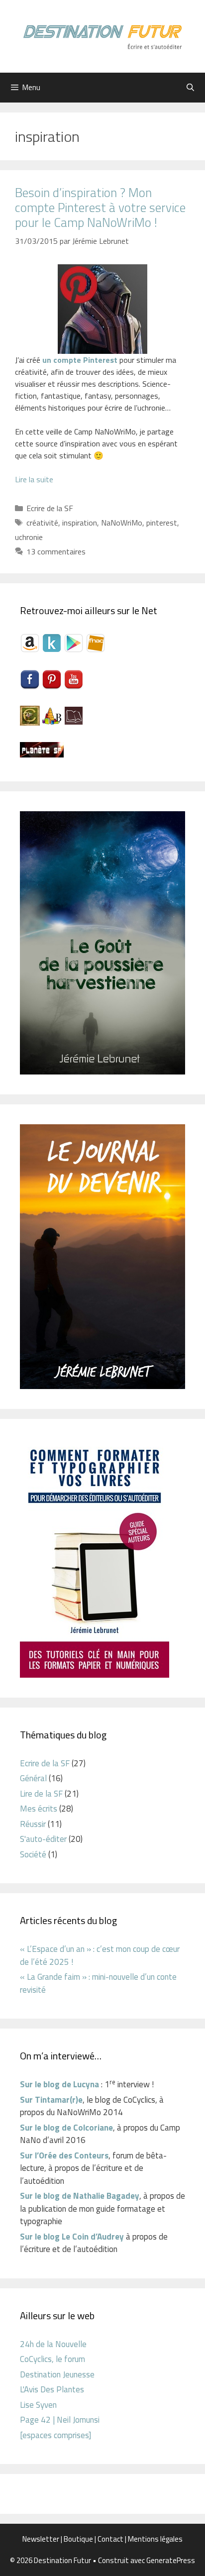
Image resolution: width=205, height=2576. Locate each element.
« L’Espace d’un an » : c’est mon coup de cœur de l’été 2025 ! (100, 1955)
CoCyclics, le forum (52, 2359)
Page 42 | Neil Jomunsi (60, 2420)
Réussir (33, 1824)
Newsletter (41, 2539)
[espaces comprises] (55, 2435)
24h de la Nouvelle (53, 2344)
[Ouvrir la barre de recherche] (190, 88)
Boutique (78, 2539)
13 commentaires (56, 551)
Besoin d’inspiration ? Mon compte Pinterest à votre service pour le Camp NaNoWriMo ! (100, 208)
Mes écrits (39, 1809)
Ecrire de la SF (50, 508)
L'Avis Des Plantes (52, 2389)
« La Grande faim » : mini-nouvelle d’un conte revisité (98, 1983)
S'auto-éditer (43, 1839)
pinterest (162, 523)
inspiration (80, 523)
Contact (110, 2539)
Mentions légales (155, 2539)
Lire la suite (34, 479)
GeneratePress (171, 2560)
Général (33, 1778)
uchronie (29, 537)
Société (33, 1854)
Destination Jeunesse (57, 2374)
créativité (42, 523)
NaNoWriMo (122, 523)
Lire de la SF (41, 1794)
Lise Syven (38, 2405)
